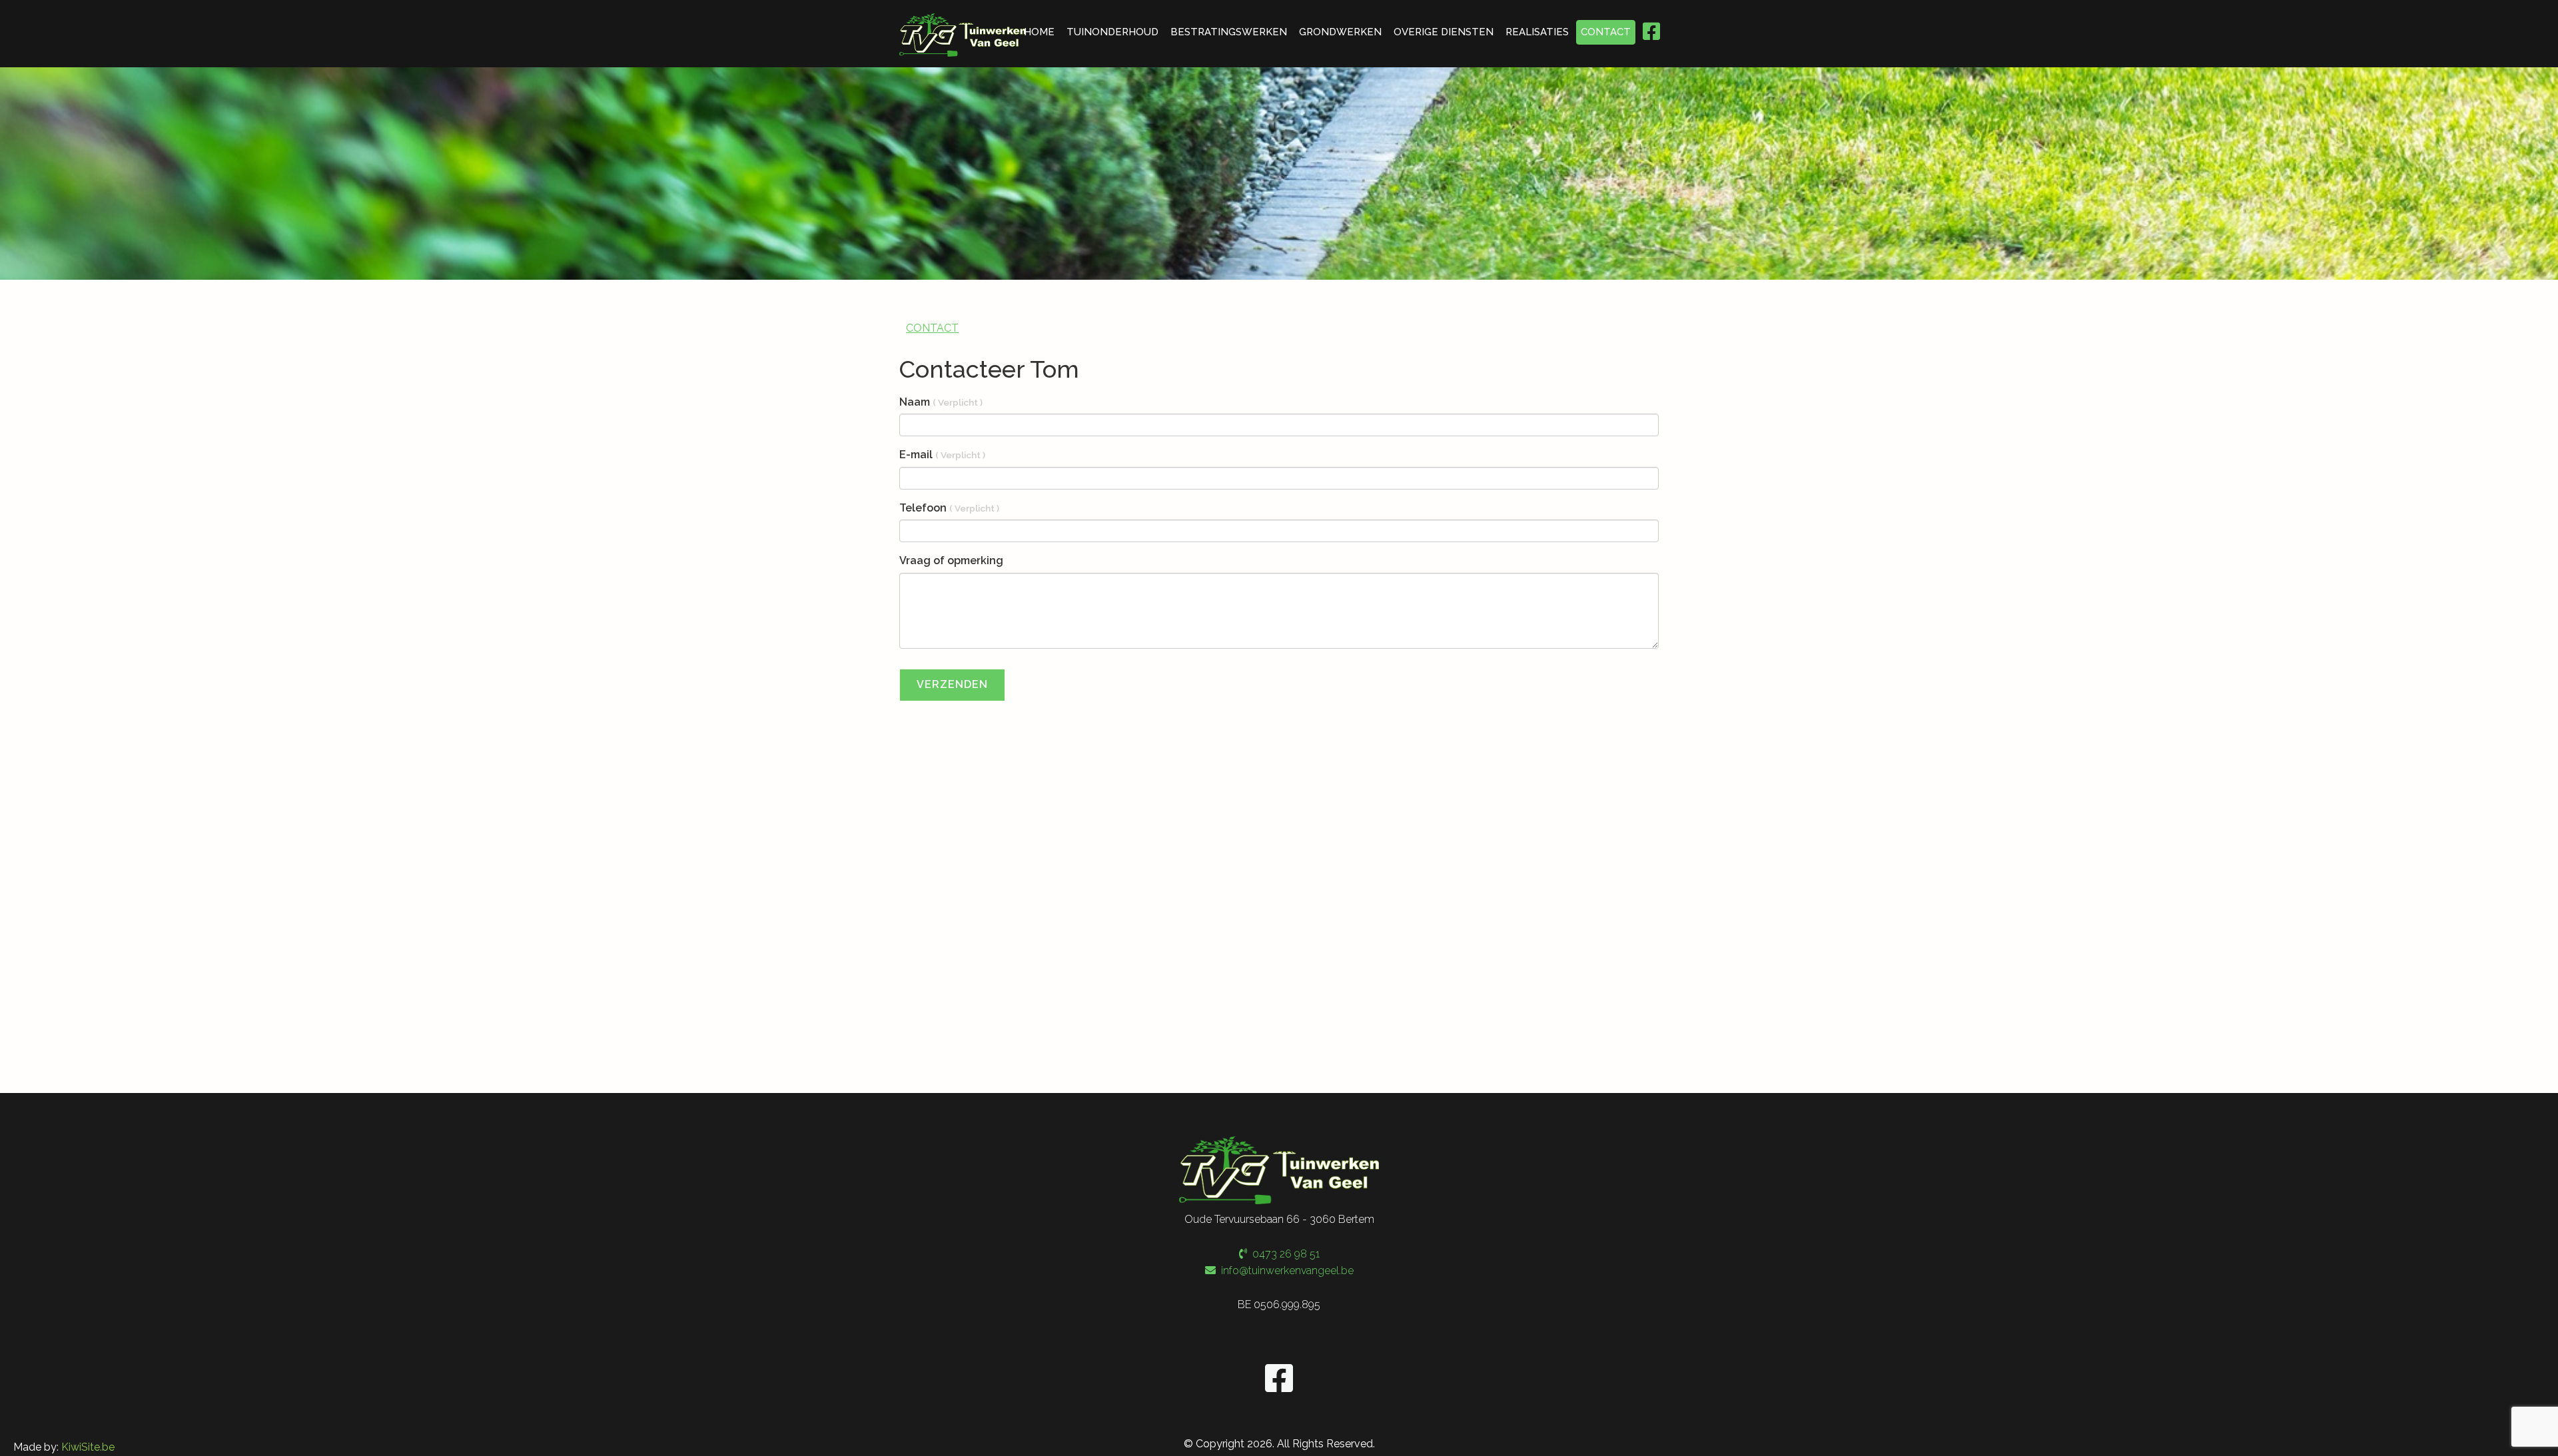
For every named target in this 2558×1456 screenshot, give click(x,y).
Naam (941, 402)
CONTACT (1606, 32)
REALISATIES (1537, 32)
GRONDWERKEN (1340, 32)
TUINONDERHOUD (1112, 32)
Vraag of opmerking (951, 560)
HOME (1039, 32)
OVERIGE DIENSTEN (1444, 32)
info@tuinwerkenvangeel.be (1287, 1271)
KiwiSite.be (88, 1447)
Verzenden (952, 684)
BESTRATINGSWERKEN (1229, 32)
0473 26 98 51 (1283, 1254)
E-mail (942, 455)
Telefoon (949, 508)
